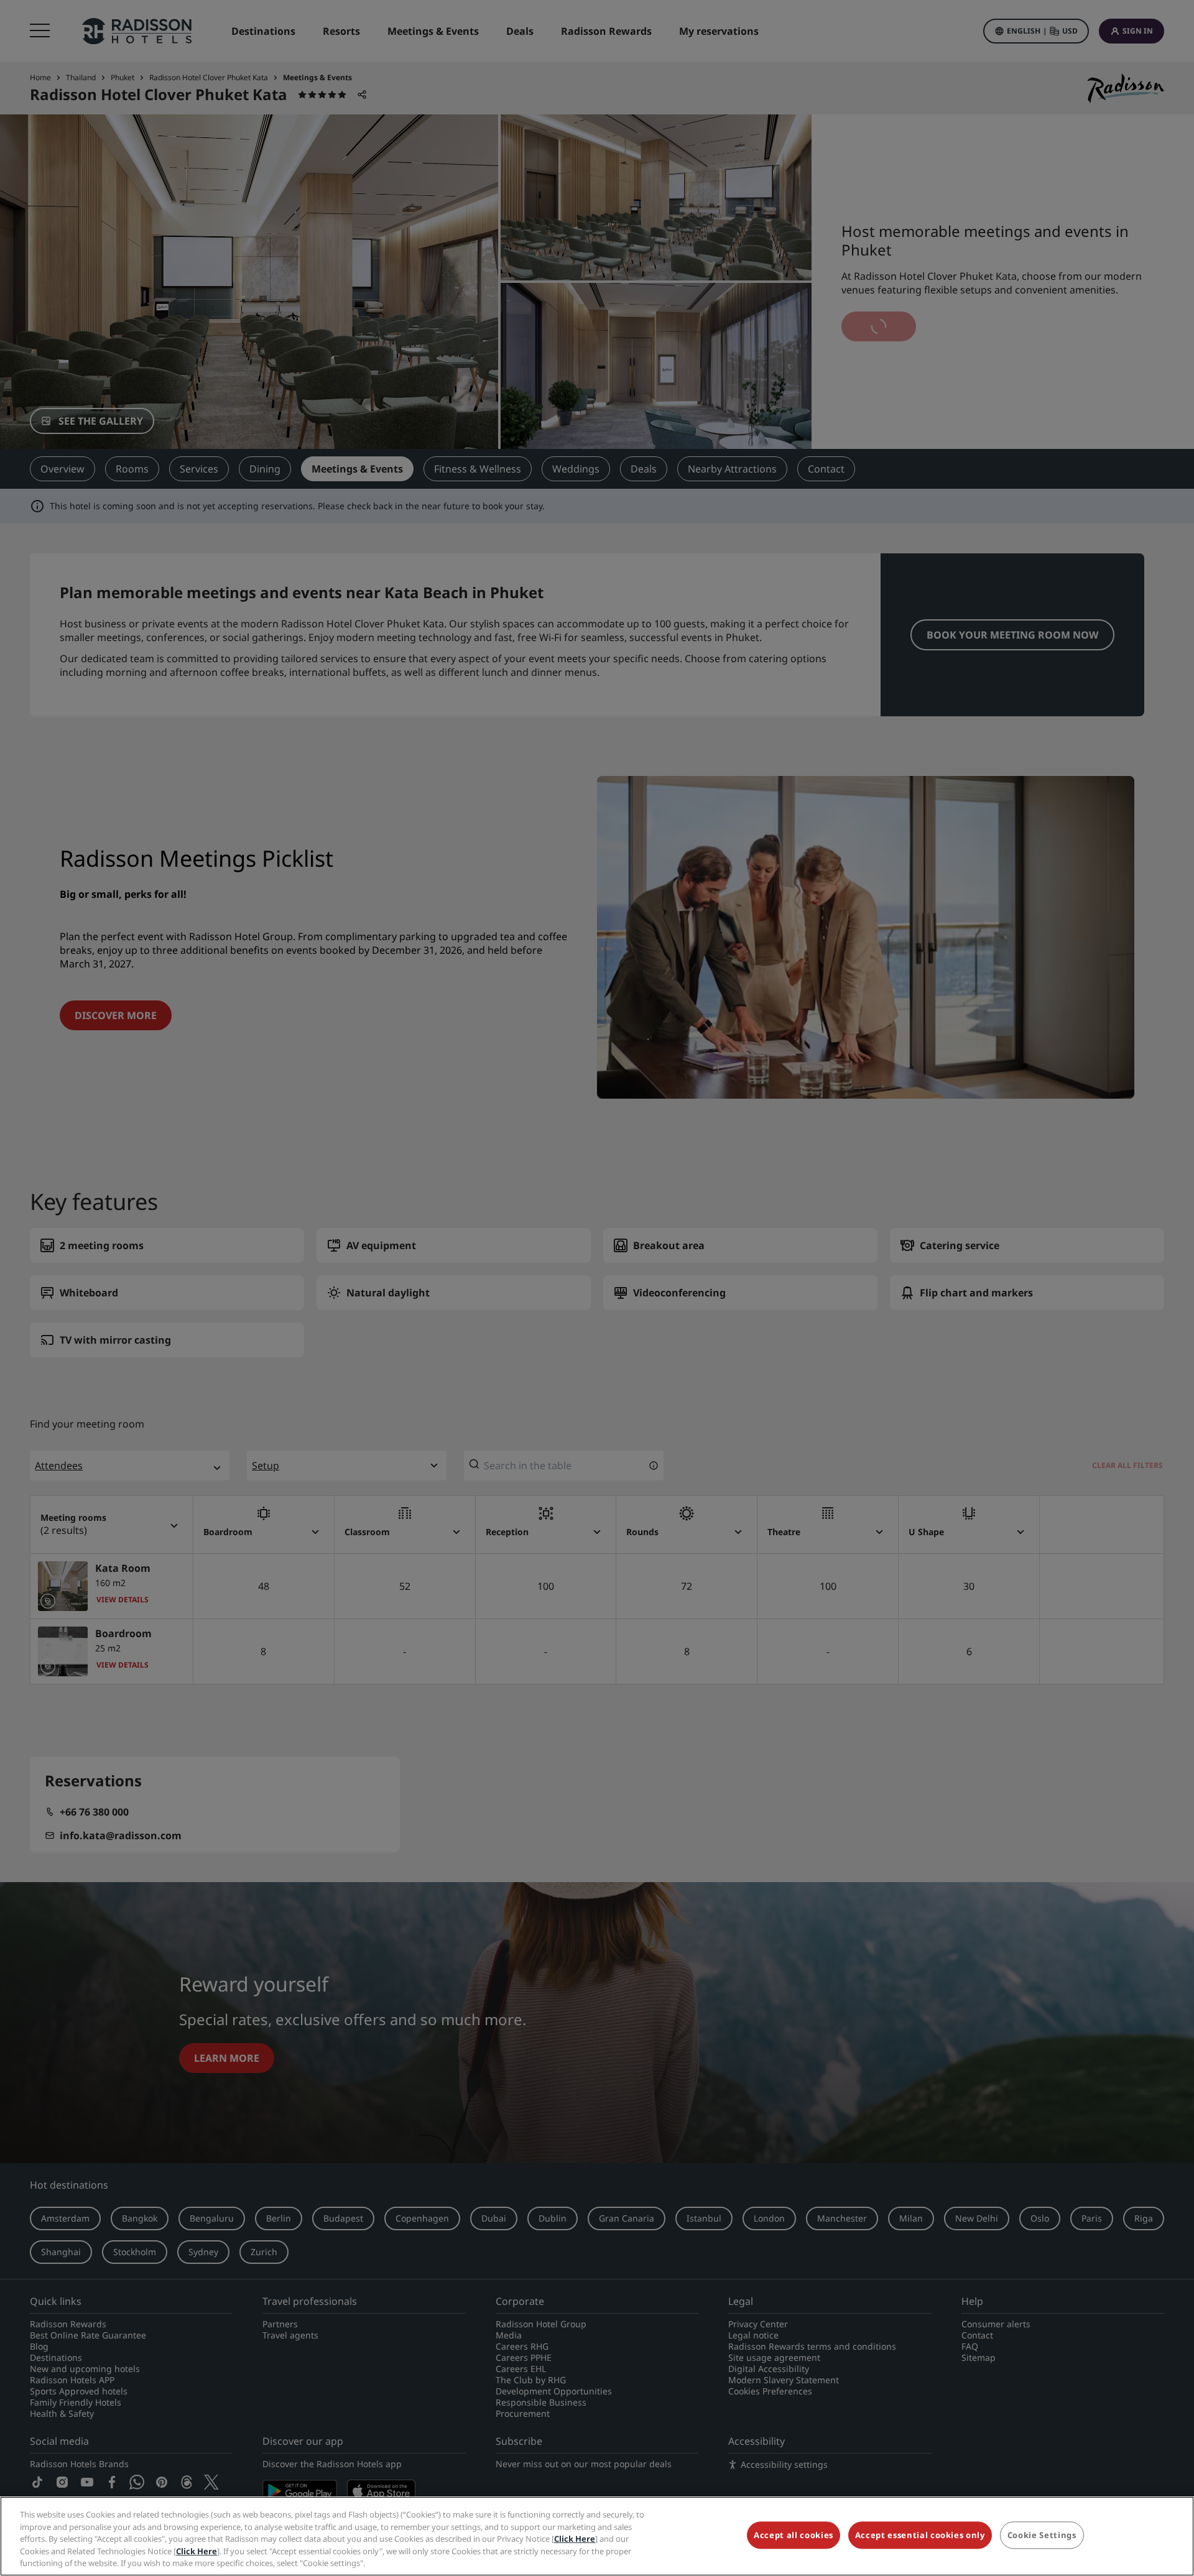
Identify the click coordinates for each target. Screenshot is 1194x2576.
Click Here (575, 2539)
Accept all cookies (794, 2536)
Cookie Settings (1042, 2536)
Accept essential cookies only (920, 2536)
